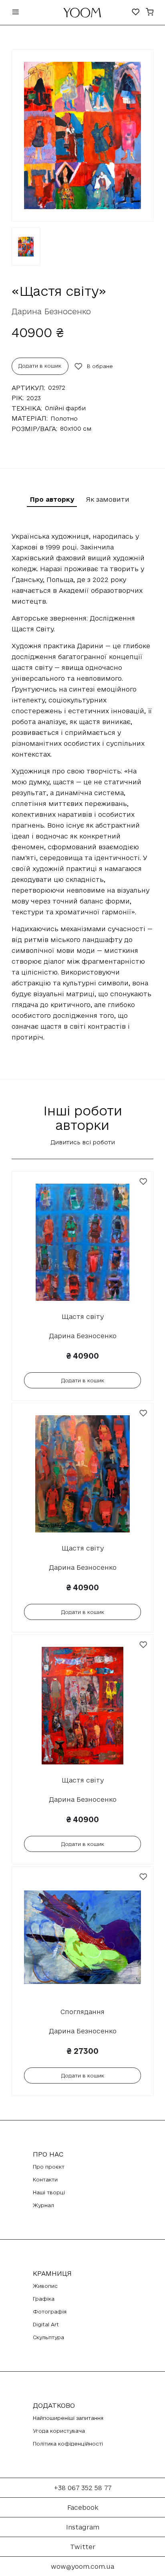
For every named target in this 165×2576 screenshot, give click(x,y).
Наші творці (49, 2192)
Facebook (83, 2507)
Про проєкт (49, 2167)
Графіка (44, 2299)
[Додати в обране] (143, 1182)
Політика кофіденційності (68, 2444)
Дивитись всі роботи (83, 1142)
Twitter (83, 2547)
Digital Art (46, 2324)
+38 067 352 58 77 (83, 2488)
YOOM (82, 15)
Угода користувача (59, 2431)
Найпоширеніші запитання (68, 2418)
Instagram (83, 2527)
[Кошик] (150, 13)
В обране (100, 366)
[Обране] (136, 13)
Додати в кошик (40, 366)
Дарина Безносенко (51, 311)
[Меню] (16, 13)
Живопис (45, 2286)
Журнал (43, 2205)
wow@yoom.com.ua (82, 2566)
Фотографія (50, 2311)
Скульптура (48, 2337)
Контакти (45, 2179)
